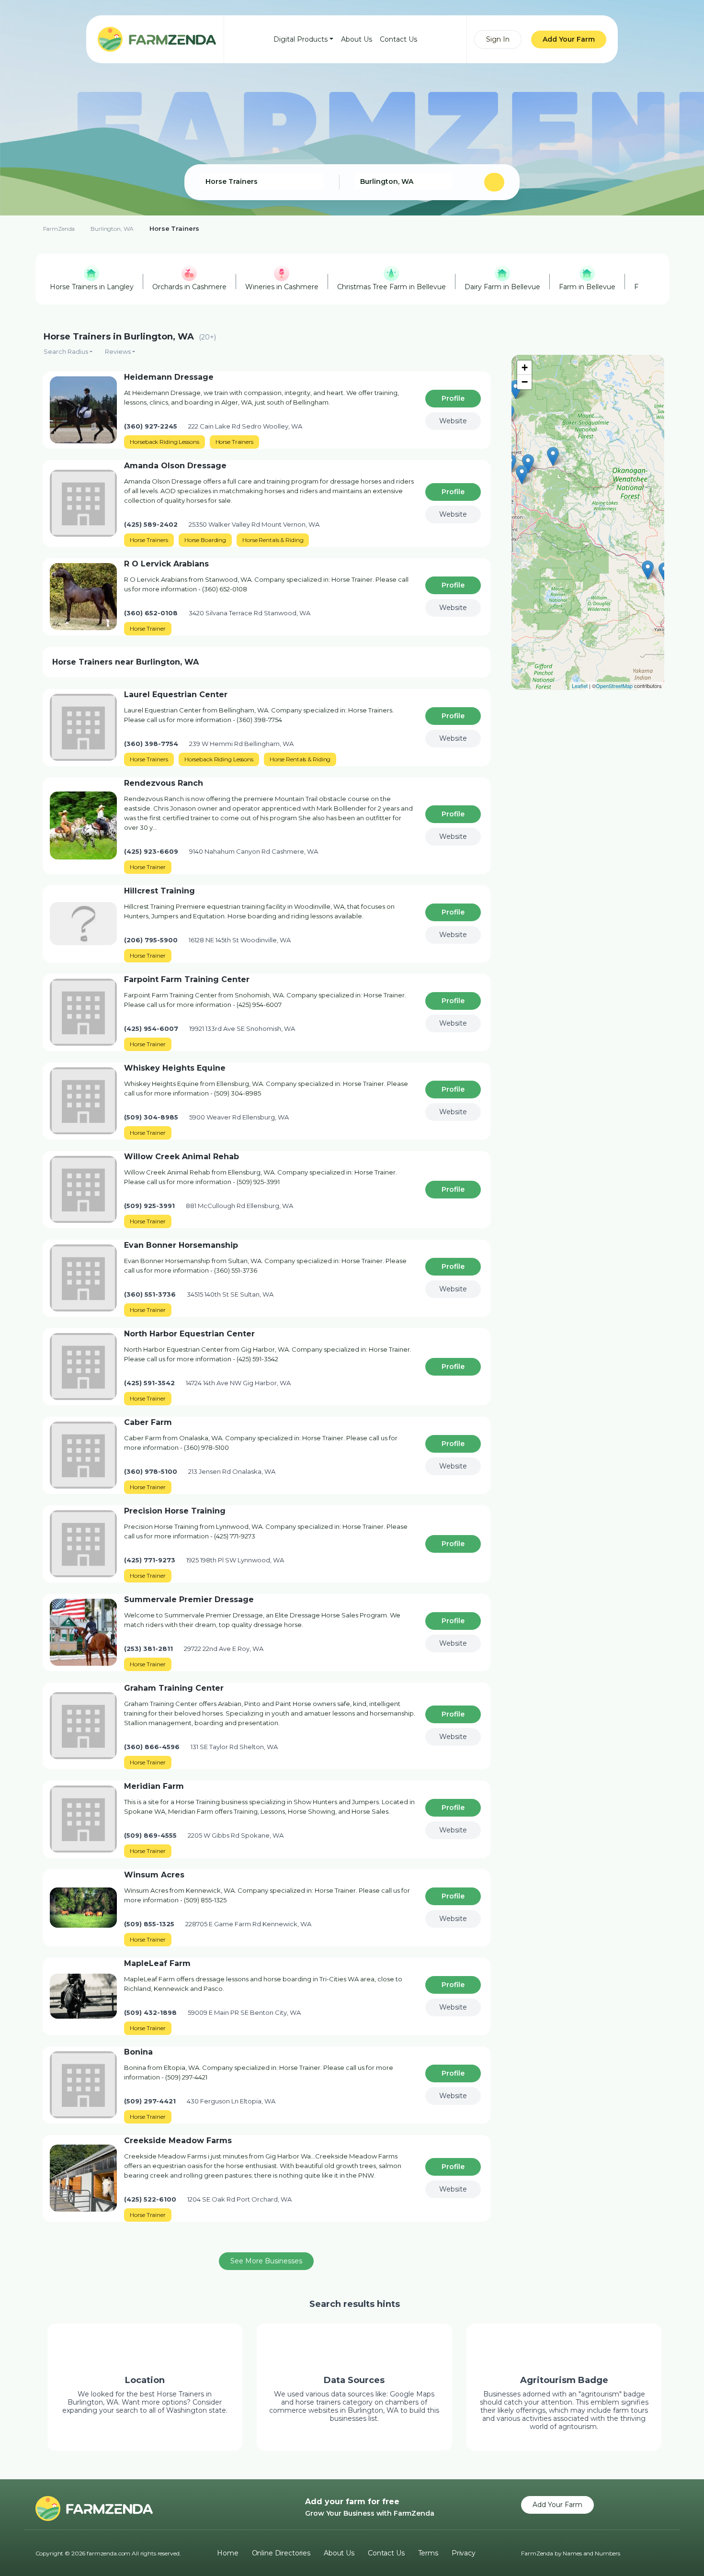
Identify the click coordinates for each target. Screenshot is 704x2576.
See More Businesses (266, 2261)
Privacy (464, 2553)
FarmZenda (59, 229)
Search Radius (66, 351)
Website (453, 421)
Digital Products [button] (301, 39)
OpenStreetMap (614, 686)
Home (227, 2553)
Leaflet (580, 686)
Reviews (118, 351)
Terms (428, 2553)
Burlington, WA (112, 229)
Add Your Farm (569, 39)
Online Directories (281, 2553)
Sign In (498, 39)
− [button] (525, 382)
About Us (357, 39)
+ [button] (525, 367)
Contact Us (398, 39)
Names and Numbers (591, 2553)
